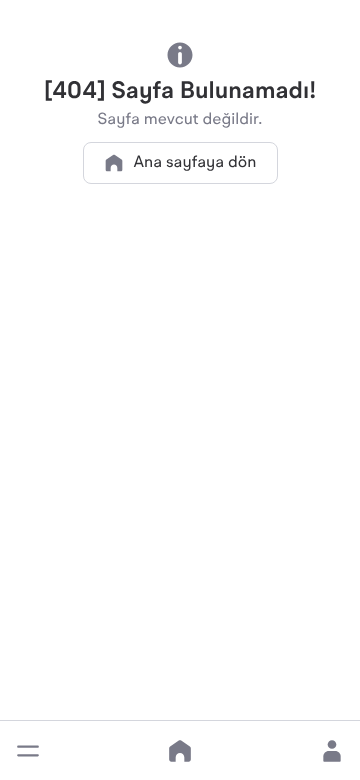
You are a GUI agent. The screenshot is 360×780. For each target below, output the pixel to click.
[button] (28, 751)
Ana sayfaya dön (195, 163)
